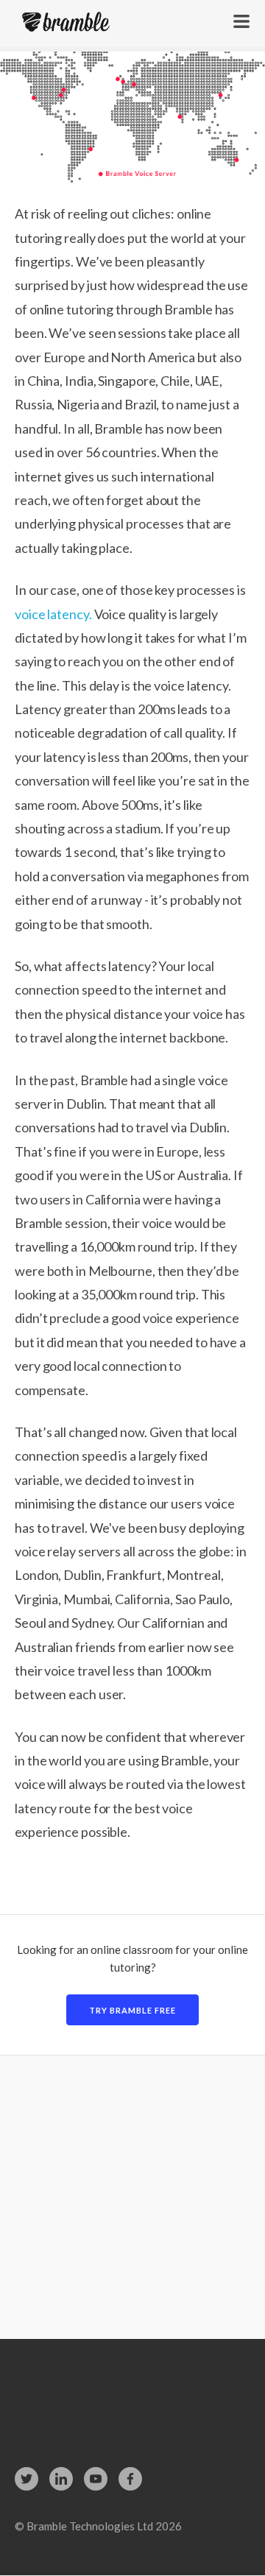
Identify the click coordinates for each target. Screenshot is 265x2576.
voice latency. (53, 614)
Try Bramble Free (132, 2010)
